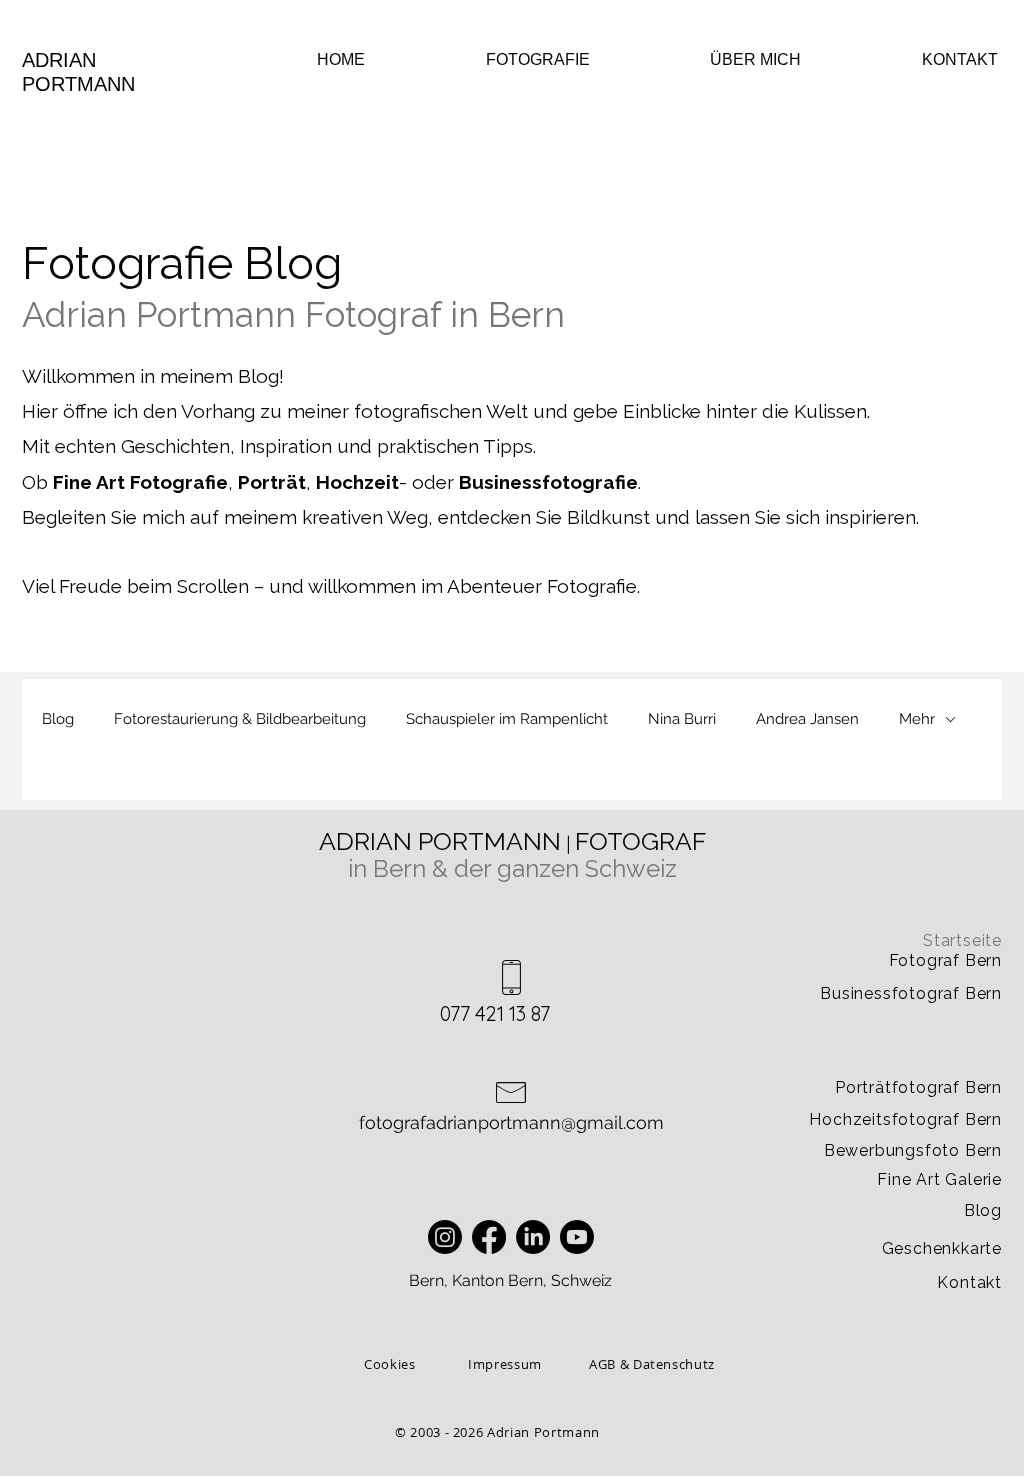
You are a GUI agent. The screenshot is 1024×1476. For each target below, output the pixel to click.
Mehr (917, 719)
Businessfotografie (548, 482)
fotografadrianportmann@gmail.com (511, 1122)
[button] (503, 60)
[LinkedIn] (533, 1237)
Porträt (272, 482)
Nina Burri (682, 719)
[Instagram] (445, 1237)
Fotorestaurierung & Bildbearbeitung (240, 719)
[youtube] (577, 1237)
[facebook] (489, 1237)
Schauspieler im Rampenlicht (507, 719)
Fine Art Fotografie (140, 482)
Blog (58, 719)
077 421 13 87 (495, 1013)
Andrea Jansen (807, 719)
